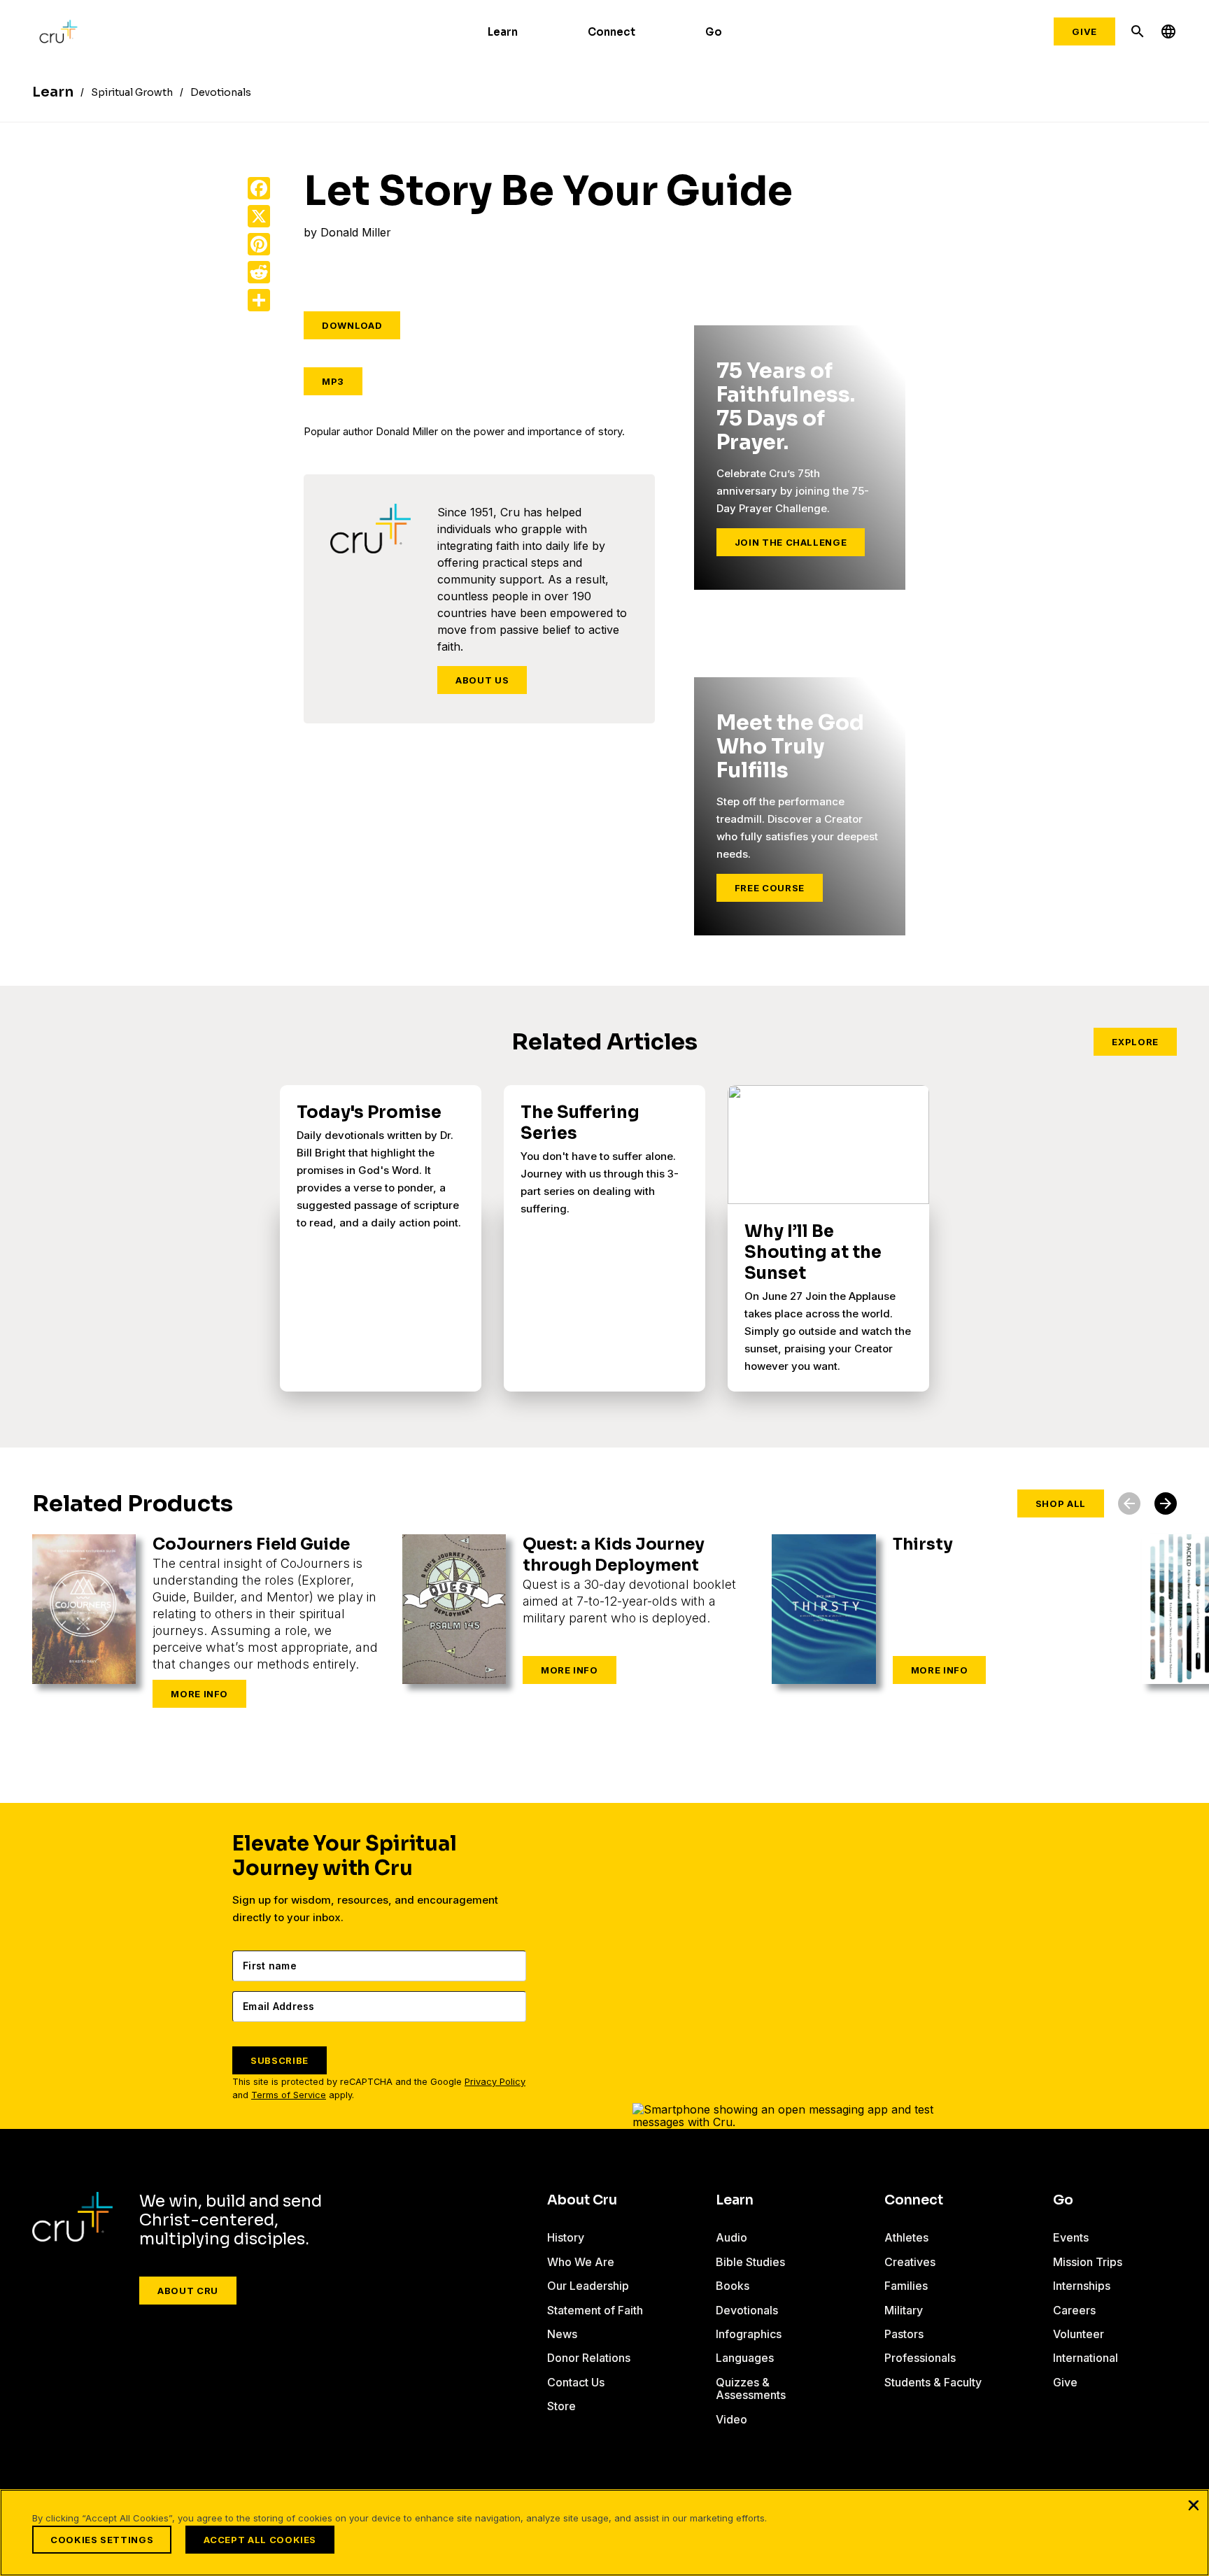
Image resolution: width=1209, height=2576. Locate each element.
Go (714, 32)
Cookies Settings (102, 2540)
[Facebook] (259, 188)
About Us (482, 680)
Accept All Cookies (260, 2540)
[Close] (1194, 2505)
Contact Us (576, 2382)
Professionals (920, 2358)
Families (906, 2286)
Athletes (906, 2237)
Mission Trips (1088, 2262)
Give (1084, 31)
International (1086, 2358)
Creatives (910, 2262)
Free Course (770, 888)
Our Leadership (588, 2286)
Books (733, 2286)
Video (731, 2419)
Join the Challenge (791, 542)
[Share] (259, 300)
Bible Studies (750, 2262)
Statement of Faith (595, 2310)
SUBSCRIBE (280, 2060)
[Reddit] (259, 272)
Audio (731, 2237)
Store (561, 2406)
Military (904, 2310)
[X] (259, 216)
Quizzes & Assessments (751, 2389)
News (562, 2334)
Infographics (749, 2334)
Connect (611, 32)
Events (1071, 2237)
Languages (745, 2358)
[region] (604, 2533)
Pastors (904, 2334)
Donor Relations (589, 2358)
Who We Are (581, 2262)
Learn (503, 32)
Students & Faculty (933, 2382)
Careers (1074, 2310)
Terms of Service (289, 2095)
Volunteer (1079, 2334)
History (566, 2237)
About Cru (188, 2291)
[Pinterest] (259, 244)
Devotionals (747, 2310)
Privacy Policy (495, 2082)
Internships (1082, 2286)
